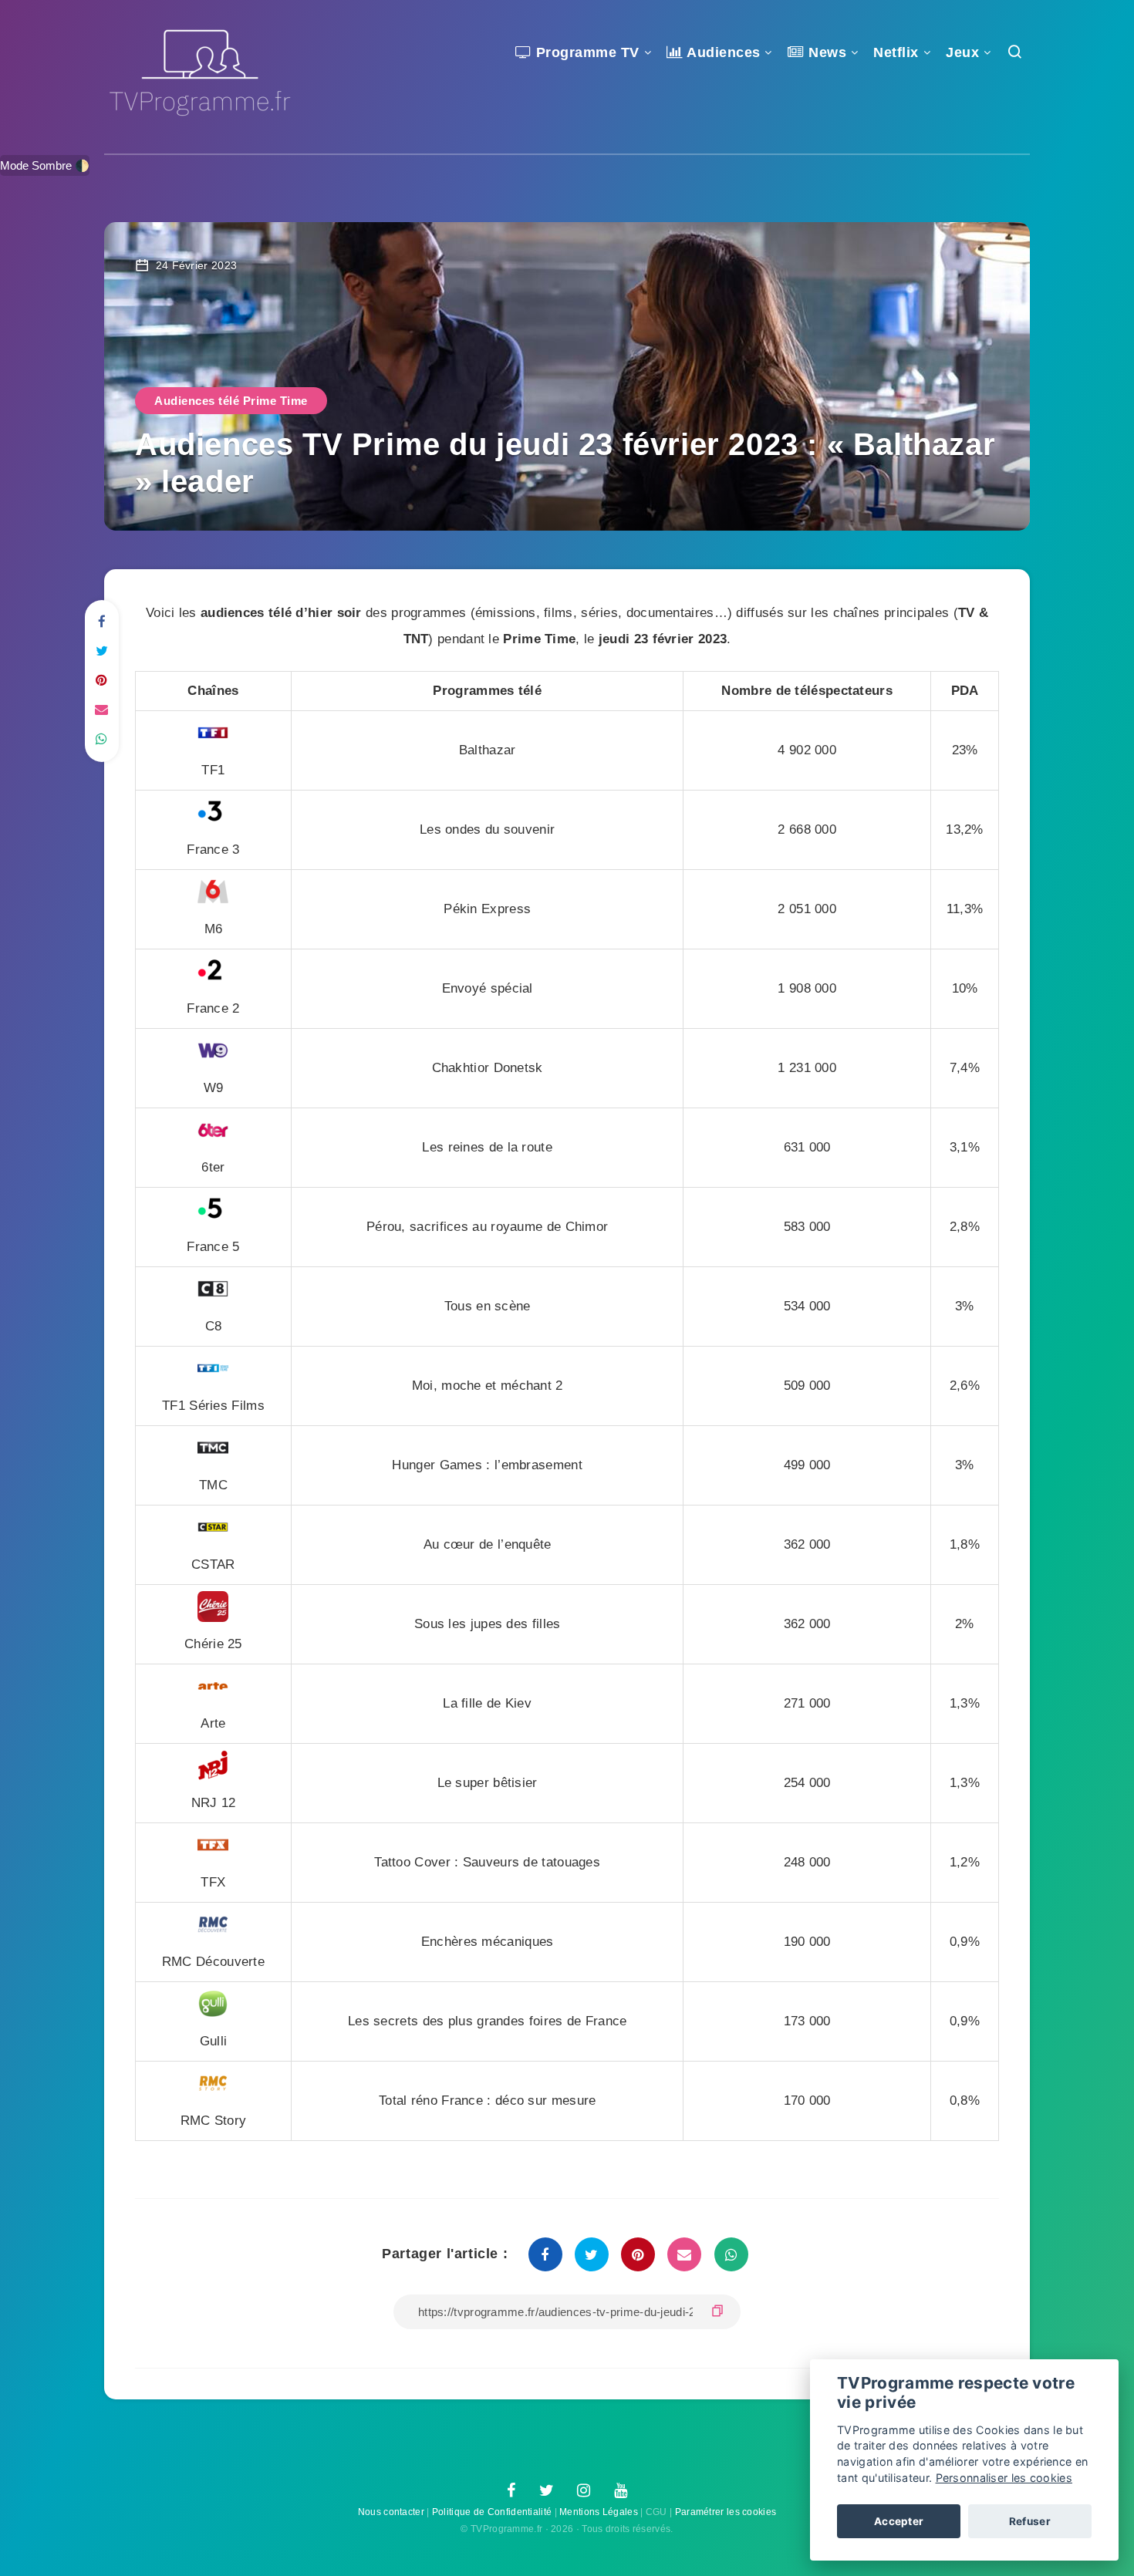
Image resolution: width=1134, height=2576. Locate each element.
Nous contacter (391, 2512)
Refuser (1030, 2521)
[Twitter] (547, 2491)
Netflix (896, 52)
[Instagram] (584, 2491)
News (825, 52)
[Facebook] (511, 2491)
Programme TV (586, 52)
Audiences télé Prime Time (231, 401)
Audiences (722, 52)
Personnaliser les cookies (1004, 2478)
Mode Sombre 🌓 (45, 165)
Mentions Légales (599, 2512)
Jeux (962, 52)
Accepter (899, 2521)
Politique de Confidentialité (492, 2512)
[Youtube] (621, 2491)
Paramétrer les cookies (726, 2512)
